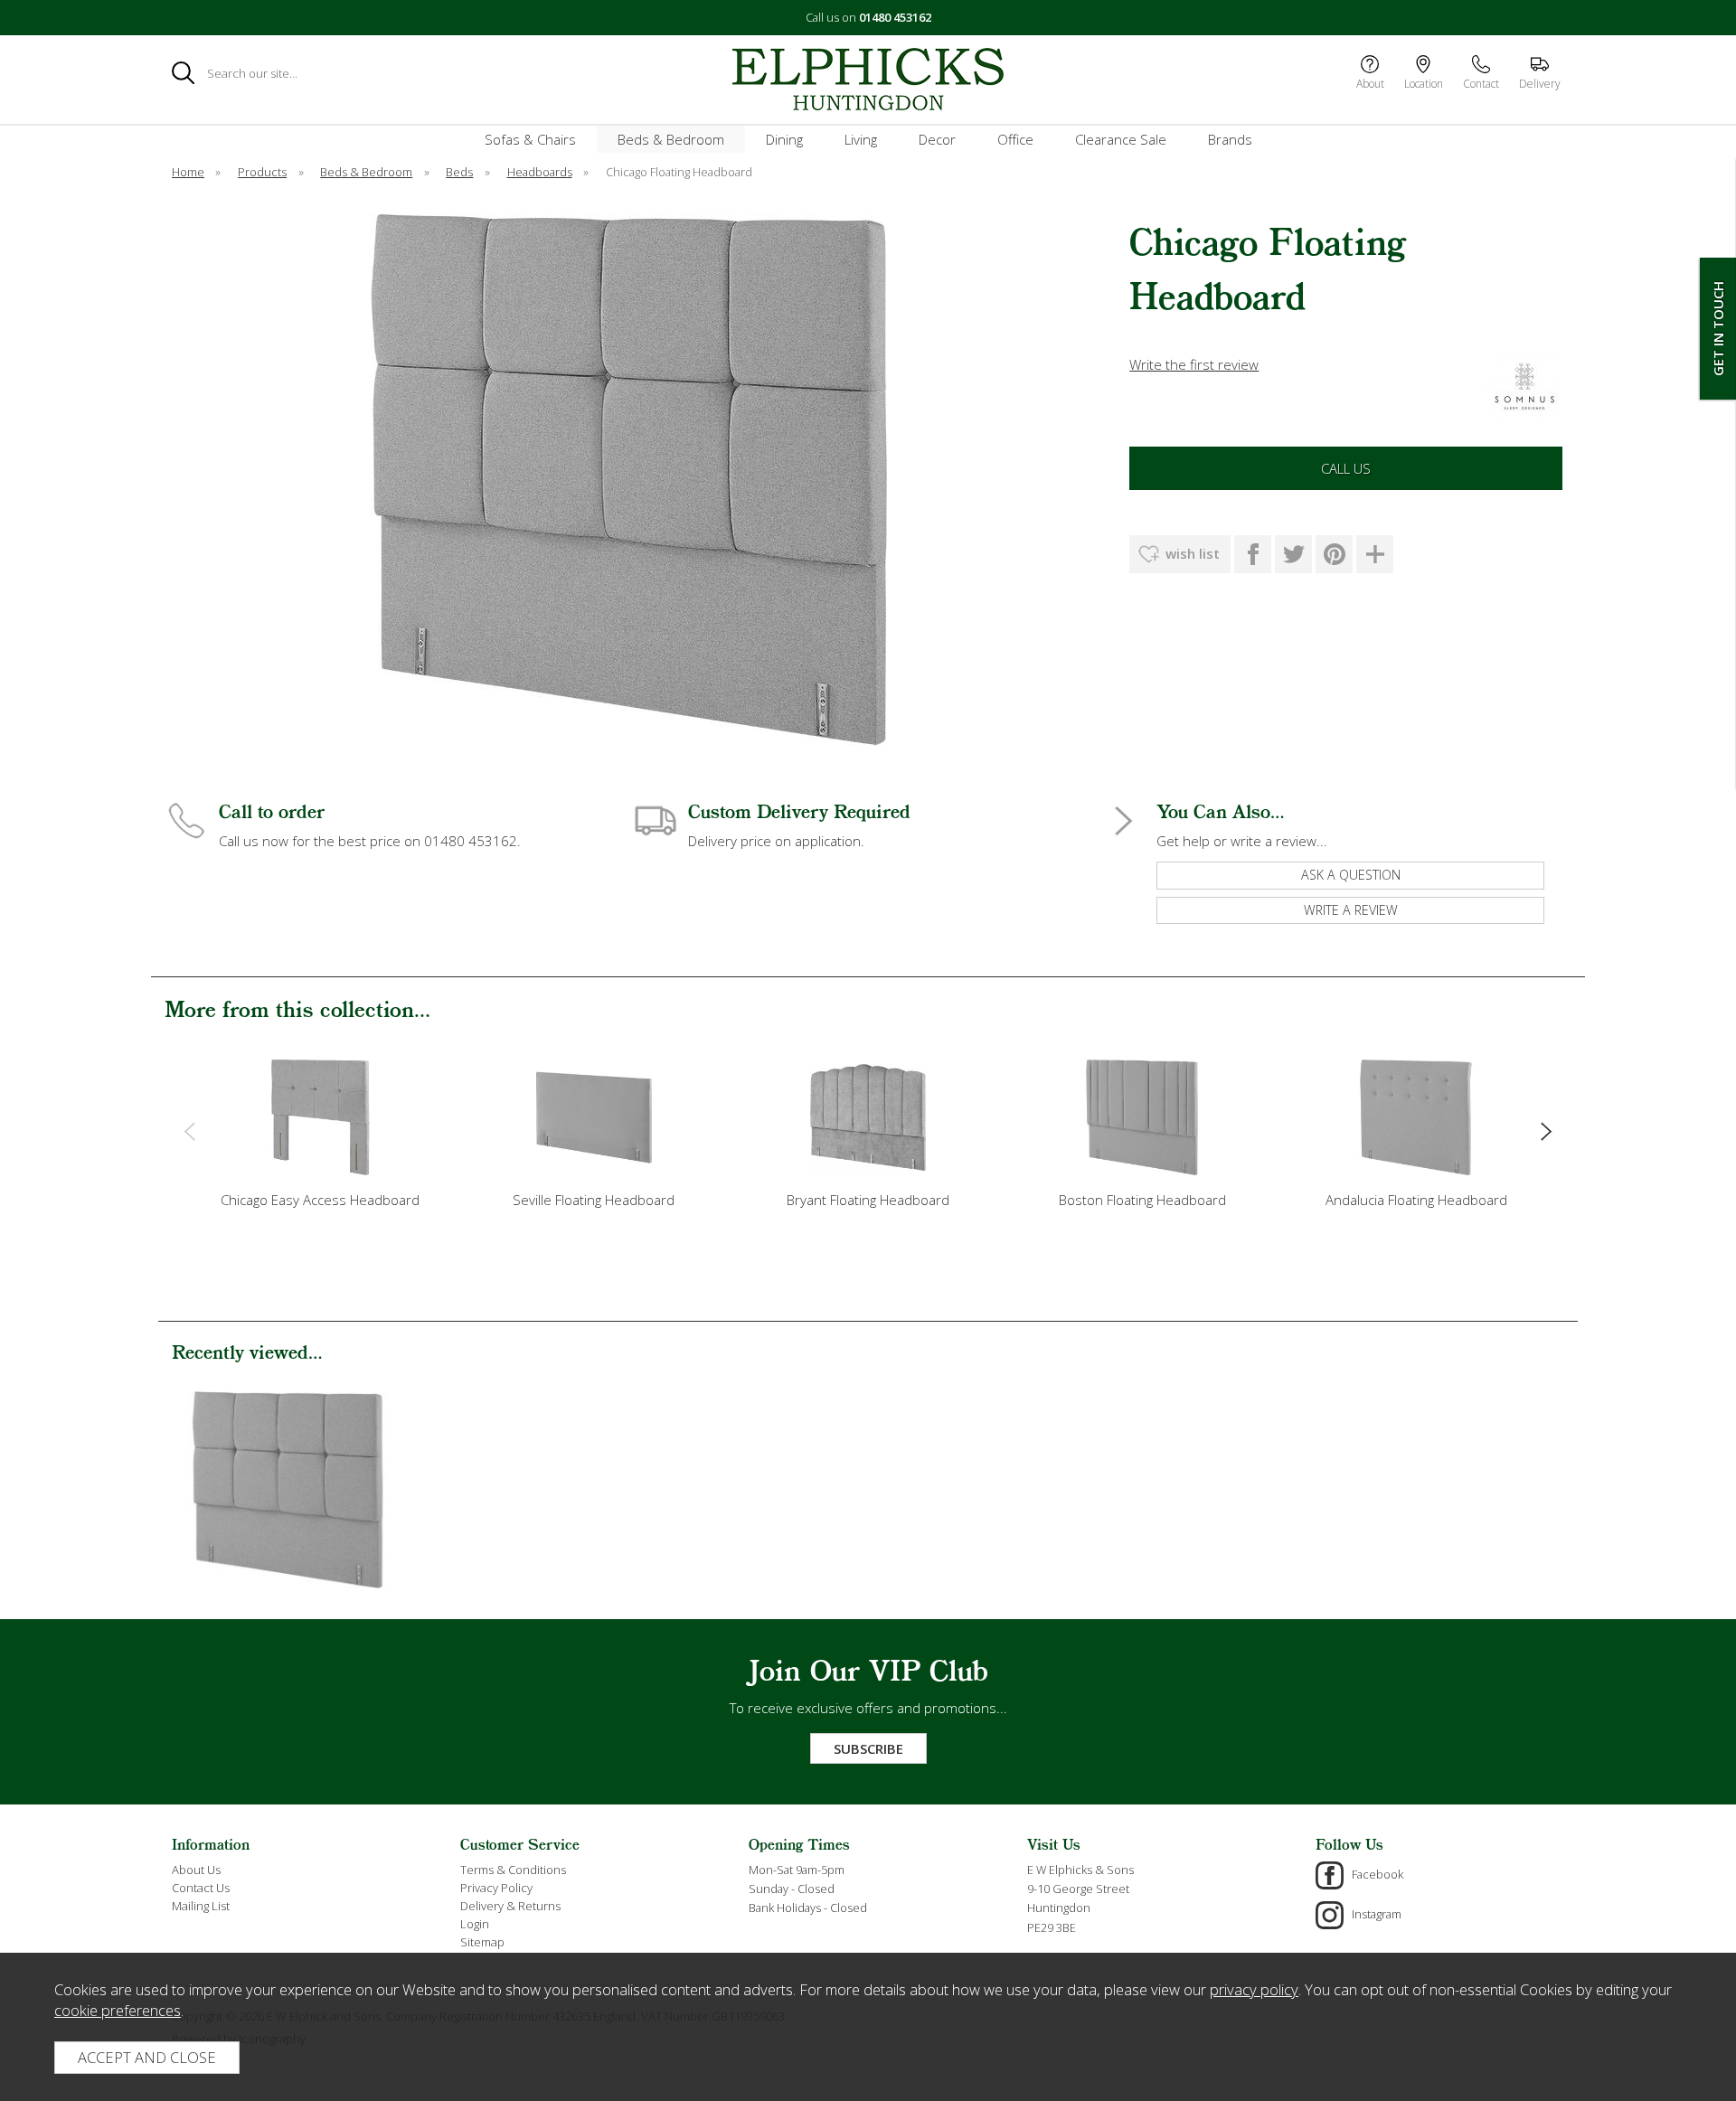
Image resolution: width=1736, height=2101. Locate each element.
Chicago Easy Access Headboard (320, 1200)
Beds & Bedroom (671, 139)
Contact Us (201, 1888)
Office (1015, 139)
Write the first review (1194, 364)
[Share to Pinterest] (1334, 554)
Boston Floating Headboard (1142, 1200)
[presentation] (189, 1130)
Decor (937, 139)
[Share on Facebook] (1253, 554)
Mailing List (201, 1906)
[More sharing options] (1375, 554)
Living (861, 139)
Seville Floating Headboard (594, 1200)
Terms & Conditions (513, 1870)
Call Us (1346, 468)
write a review (1351, 910)
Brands (1230, 139)
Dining (784, 139)
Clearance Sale (1121, 139)
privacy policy (1254, 1989)
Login (475, 1924)
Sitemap (482, 1942)
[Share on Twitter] (1293, 554)
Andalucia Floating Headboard (1416, 1200)
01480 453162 (895, 17)
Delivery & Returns (510, 1906)
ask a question (1351, 875)
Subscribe (868, 1748)
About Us (196, 1870)
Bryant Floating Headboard (868, 1200)
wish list (1193, 553)
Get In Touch (1718, 329)
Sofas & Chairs (530, 139)
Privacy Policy (496, 1888)
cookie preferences (118, 2010)
